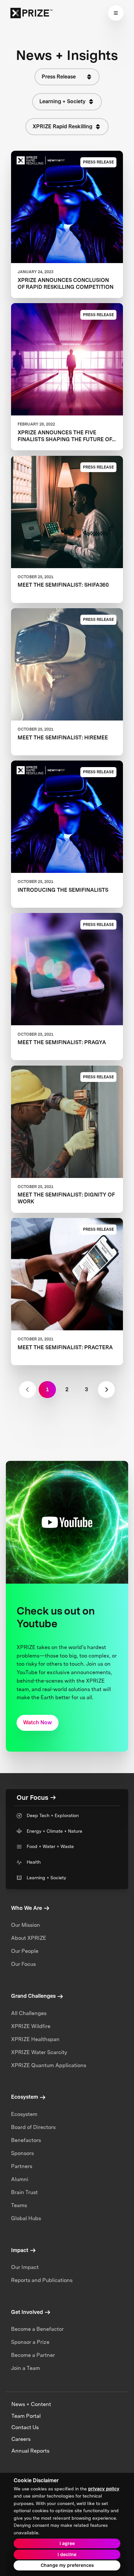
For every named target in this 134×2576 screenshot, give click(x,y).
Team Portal (26, 2416)
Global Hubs (26, 2218)
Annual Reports (30, 2451)
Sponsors (22, 2153)
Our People (25, 1951)
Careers (21, 2439)
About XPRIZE (29, 1938)
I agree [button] (67, 2543)
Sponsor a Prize (30, 2342)
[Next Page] (106, 1390)
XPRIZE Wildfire (31, 2026)
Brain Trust (24, 2192)
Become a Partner (33, 2355)
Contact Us (25, 2427)
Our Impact (25, 2267)
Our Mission (26, 1925)
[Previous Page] (28, 1390)
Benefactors (26, 2140)
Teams (19, 2205)
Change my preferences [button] (67, 2565)
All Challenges (29, 2013)
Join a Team (26, 2368)
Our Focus (23, 1964)
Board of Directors (33, 2127)
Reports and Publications (42, 2280)
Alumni (20, 2179)
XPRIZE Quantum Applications (49, 2065)
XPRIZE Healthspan (35, 2039)
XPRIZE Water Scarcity (39, 2052)
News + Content (31, 2404)
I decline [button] (67, 2555)
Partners (22, 2166)
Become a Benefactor (37, 2329)
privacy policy (104, 2489)
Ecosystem (24, 2114)
